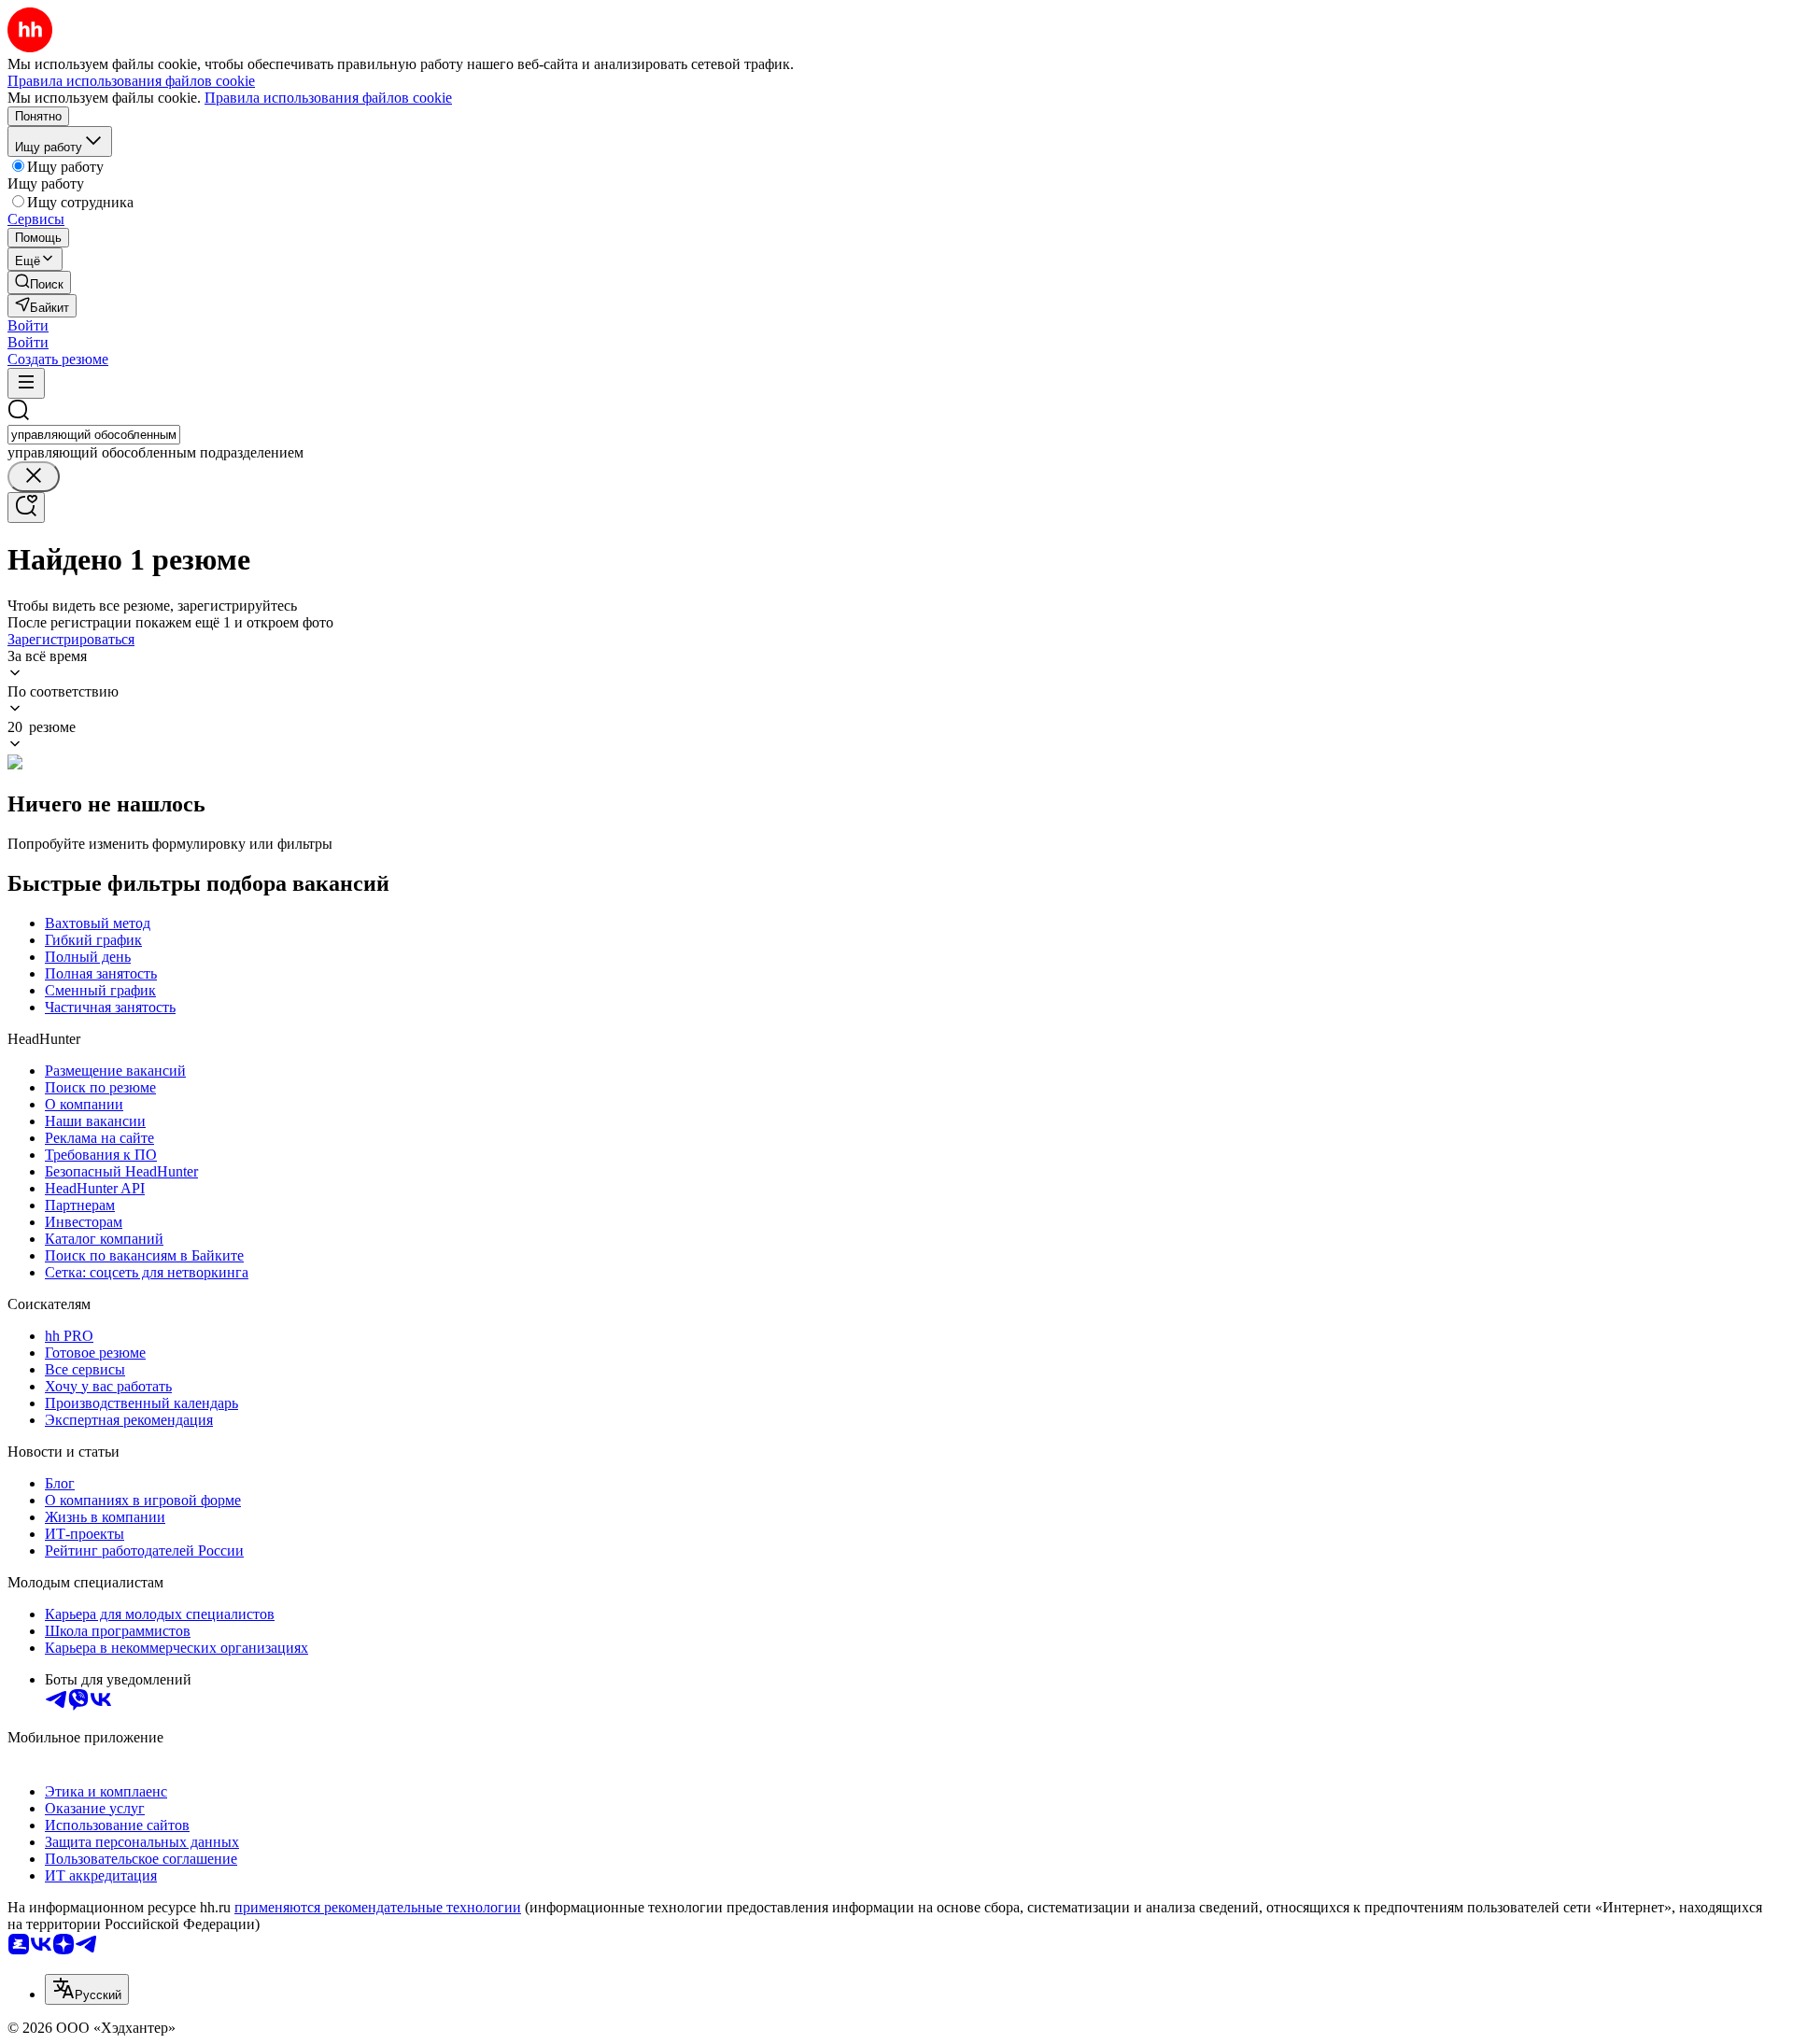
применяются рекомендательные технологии (378, 1907)
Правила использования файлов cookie (328, 98)
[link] (39, 282)
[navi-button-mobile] (26, 383)
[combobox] (94, 435)
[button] (28, 325)
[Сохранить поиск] (26, 507)
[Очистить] (34, 477)
